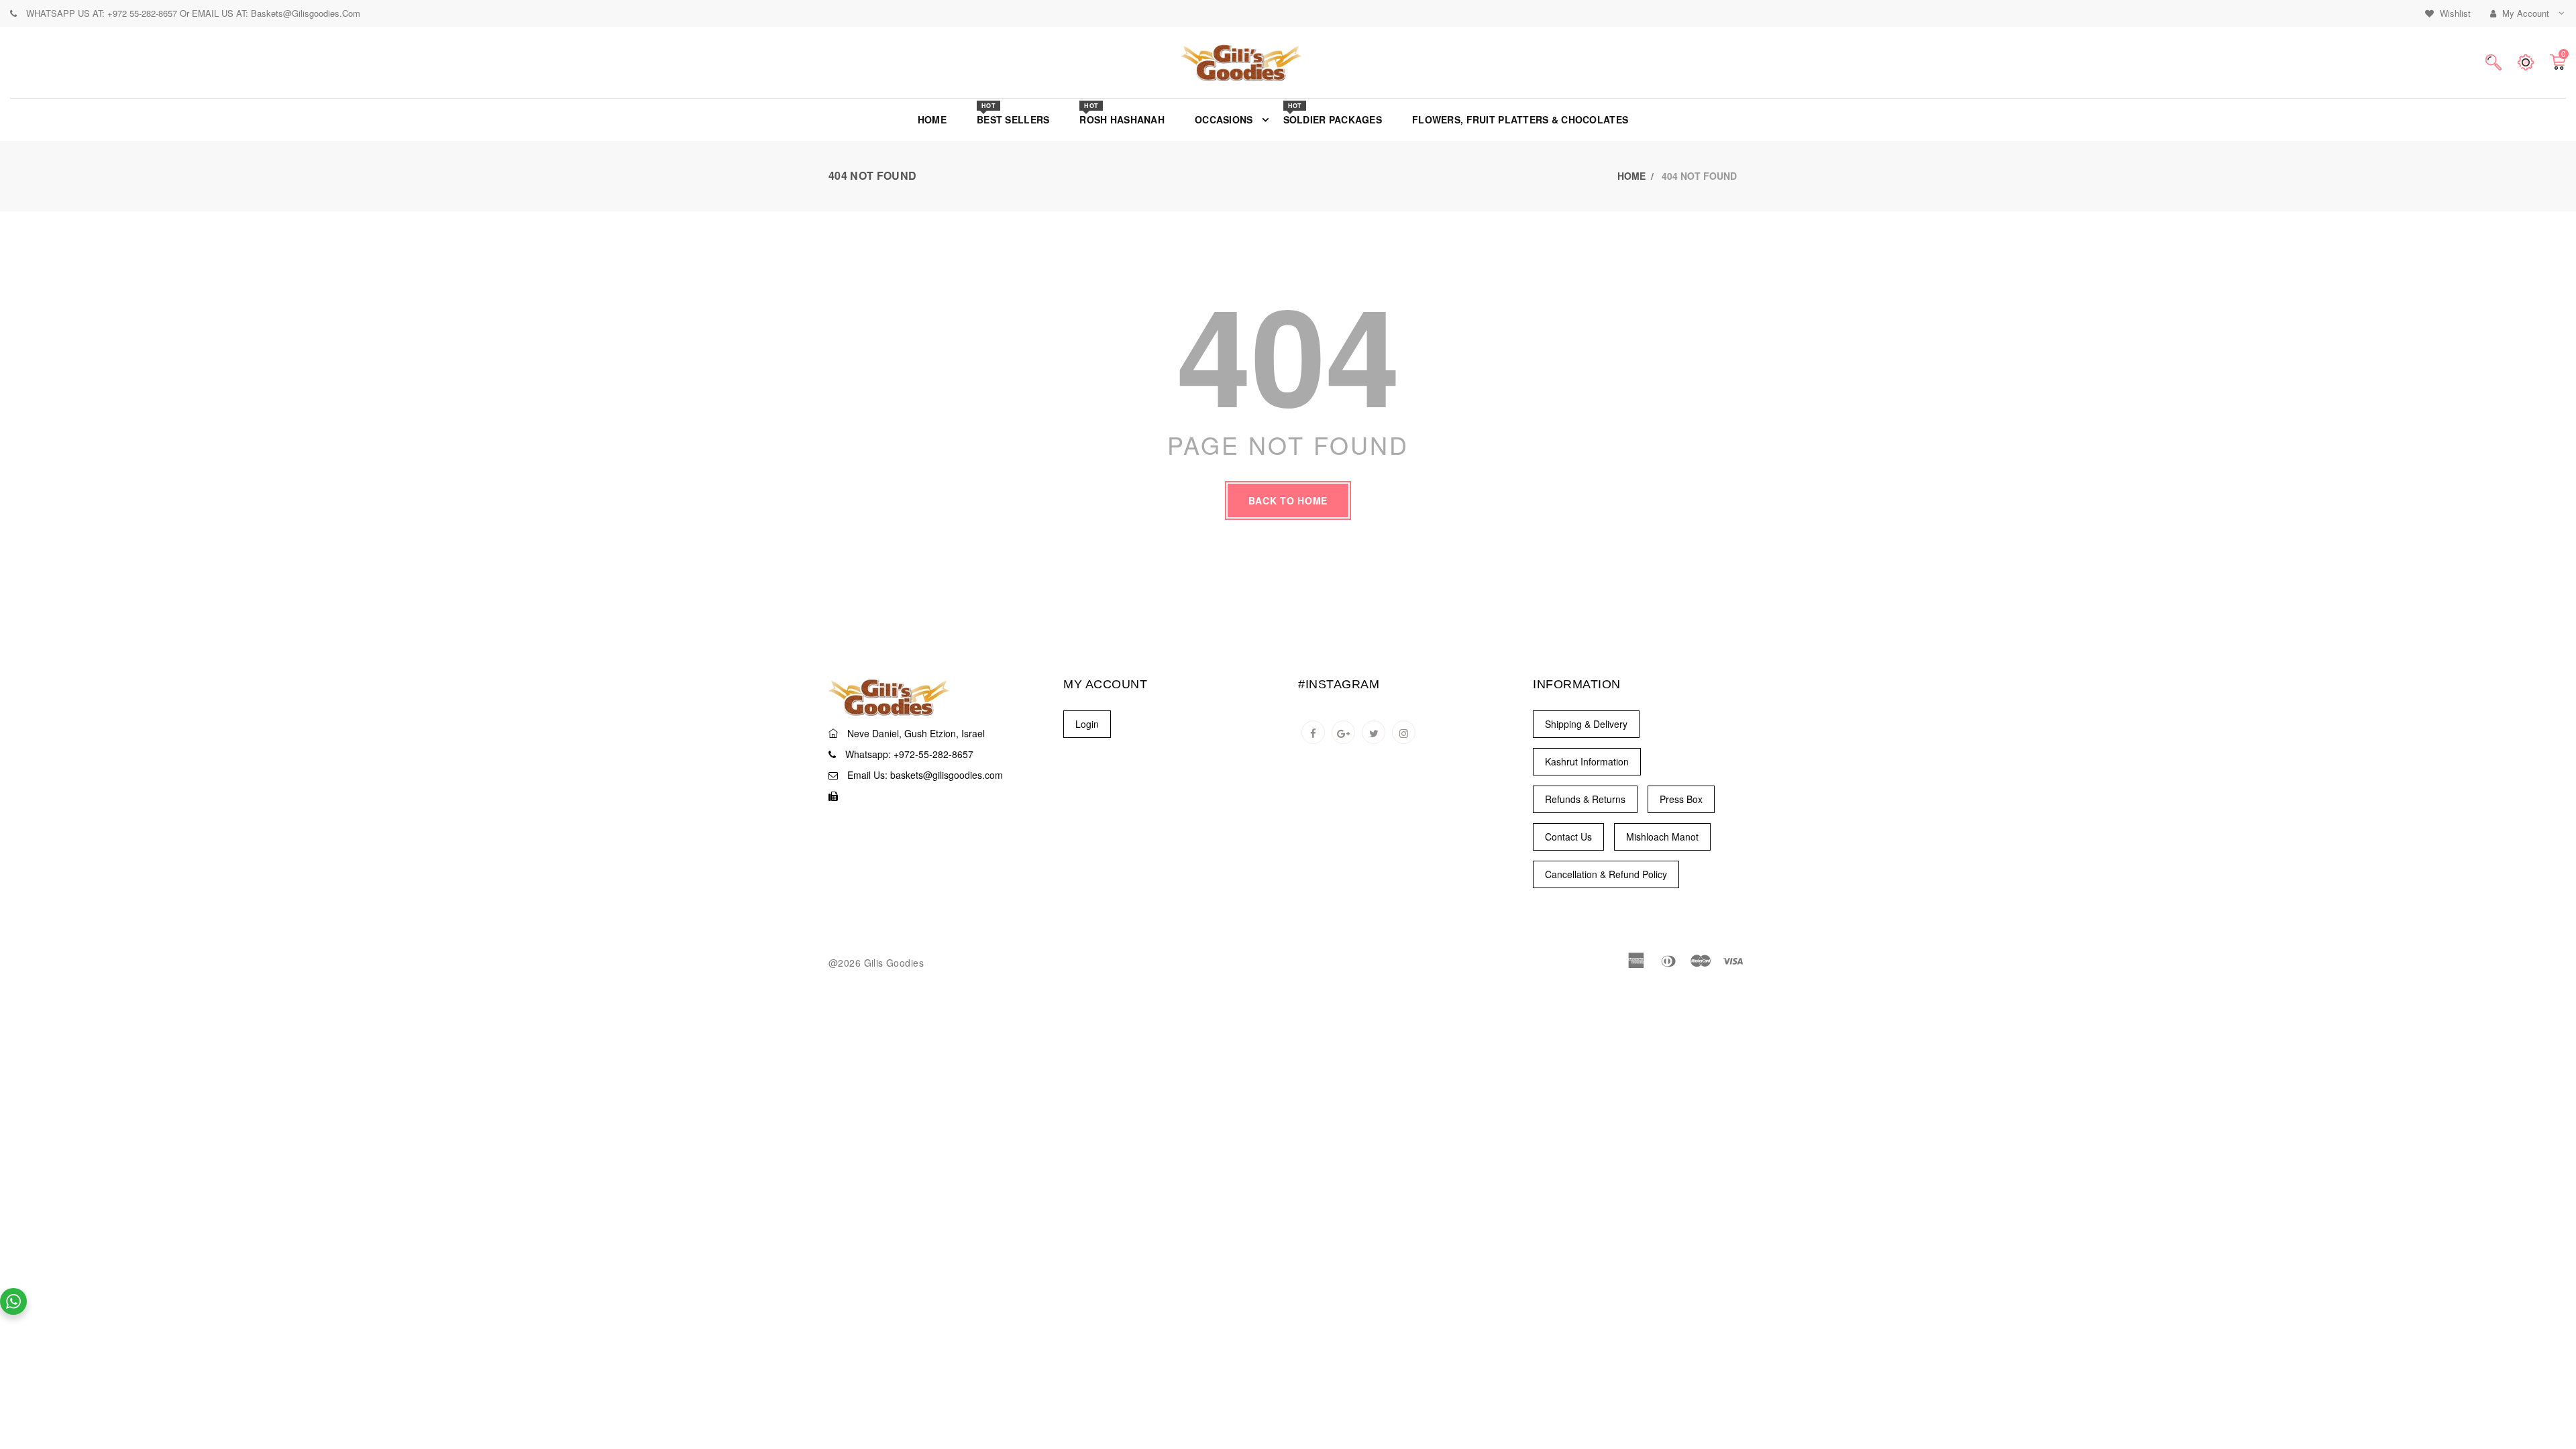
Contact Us (1568, 837)
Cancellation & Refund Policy (1606, 874)
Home (1631, 176)
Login (1087, 724)
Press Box (1681, 799)
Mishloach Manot (1662, 837)
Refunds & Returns (1585, 799)
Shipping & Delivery (1586, 724)
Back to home (1288, 500)
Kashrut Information (1587, 761)
